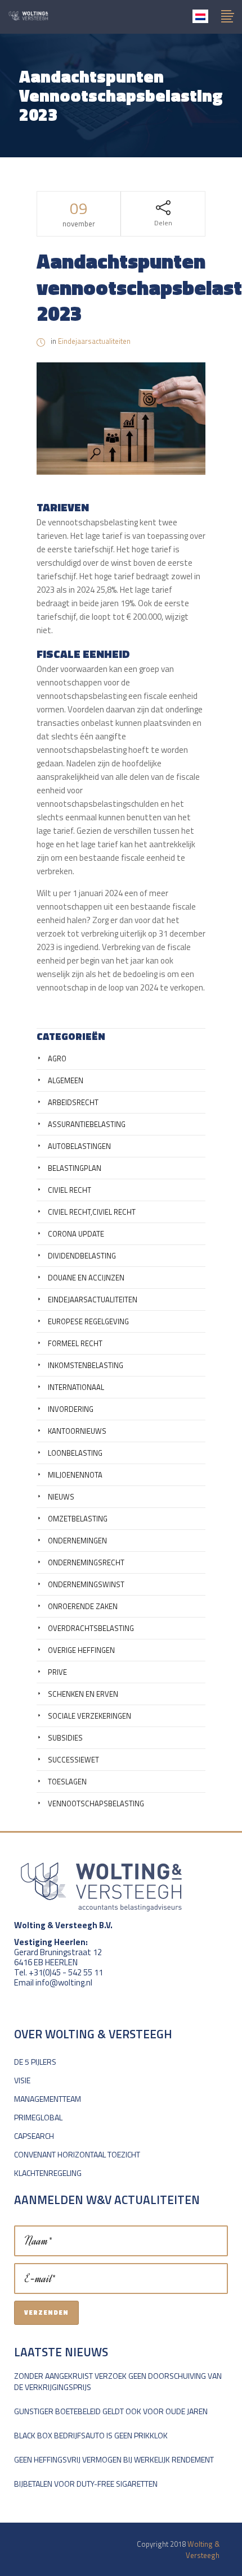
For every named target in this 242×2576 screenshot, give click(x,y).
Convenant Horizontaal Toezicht (77, 2154)
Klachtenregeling (48, 2173)
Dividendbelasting (82, 1256)
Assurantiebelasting (87, 1124)
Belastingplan (75, 1168)
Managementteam (48, 2099)
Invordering (71, 1409)
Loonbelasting (75, 1453)
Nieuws (61, 1497)
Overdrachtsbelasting (91, 1628)
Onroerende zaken (83, 1606)
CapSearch (34, 2136)
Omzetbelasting (78, 1519)
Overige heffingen (81, 1650)
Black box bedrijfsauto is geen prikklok (91, 2435)
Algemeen (66, 1080)
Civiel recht (70, 1190)
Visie (22, 2080)
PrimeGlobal (38, 2117)
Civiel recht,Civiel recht (92, 1212)
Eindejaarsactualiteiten (94, 341)
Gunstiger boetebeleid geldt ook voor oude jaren (111, 2411)
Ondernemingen (77, 1541)
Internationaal (76, 1387)
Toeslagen (67, 1782)
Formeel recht (75, 1343)
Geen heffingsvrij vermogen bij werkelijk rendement (114, 2459)
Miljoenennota (75, 1475)
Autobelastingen (79, 1146)
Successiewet (73, 1760)
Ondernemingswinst (86, 1584)
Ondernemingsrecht (86, 1562)
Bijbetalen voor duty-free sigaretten (86, 2484)
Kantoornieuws (77, 1431)
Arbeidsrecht (73, 1102)
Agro (57, 1058)
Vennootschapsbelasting (96, 1803)
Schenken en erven (83, 1694)
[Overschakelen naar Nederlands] (200, 16)
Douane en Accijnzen (86, 1278)
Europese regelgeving (88, 1321)
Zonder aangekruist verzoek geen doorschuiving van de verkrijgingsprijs (118, 2381)
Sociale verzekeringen (89, 1716)
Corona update (76, 1234)
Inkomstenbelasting (86, 1365)
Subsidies (65, 1738)
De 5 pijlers (35, 2062)
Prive (57, 1672)
